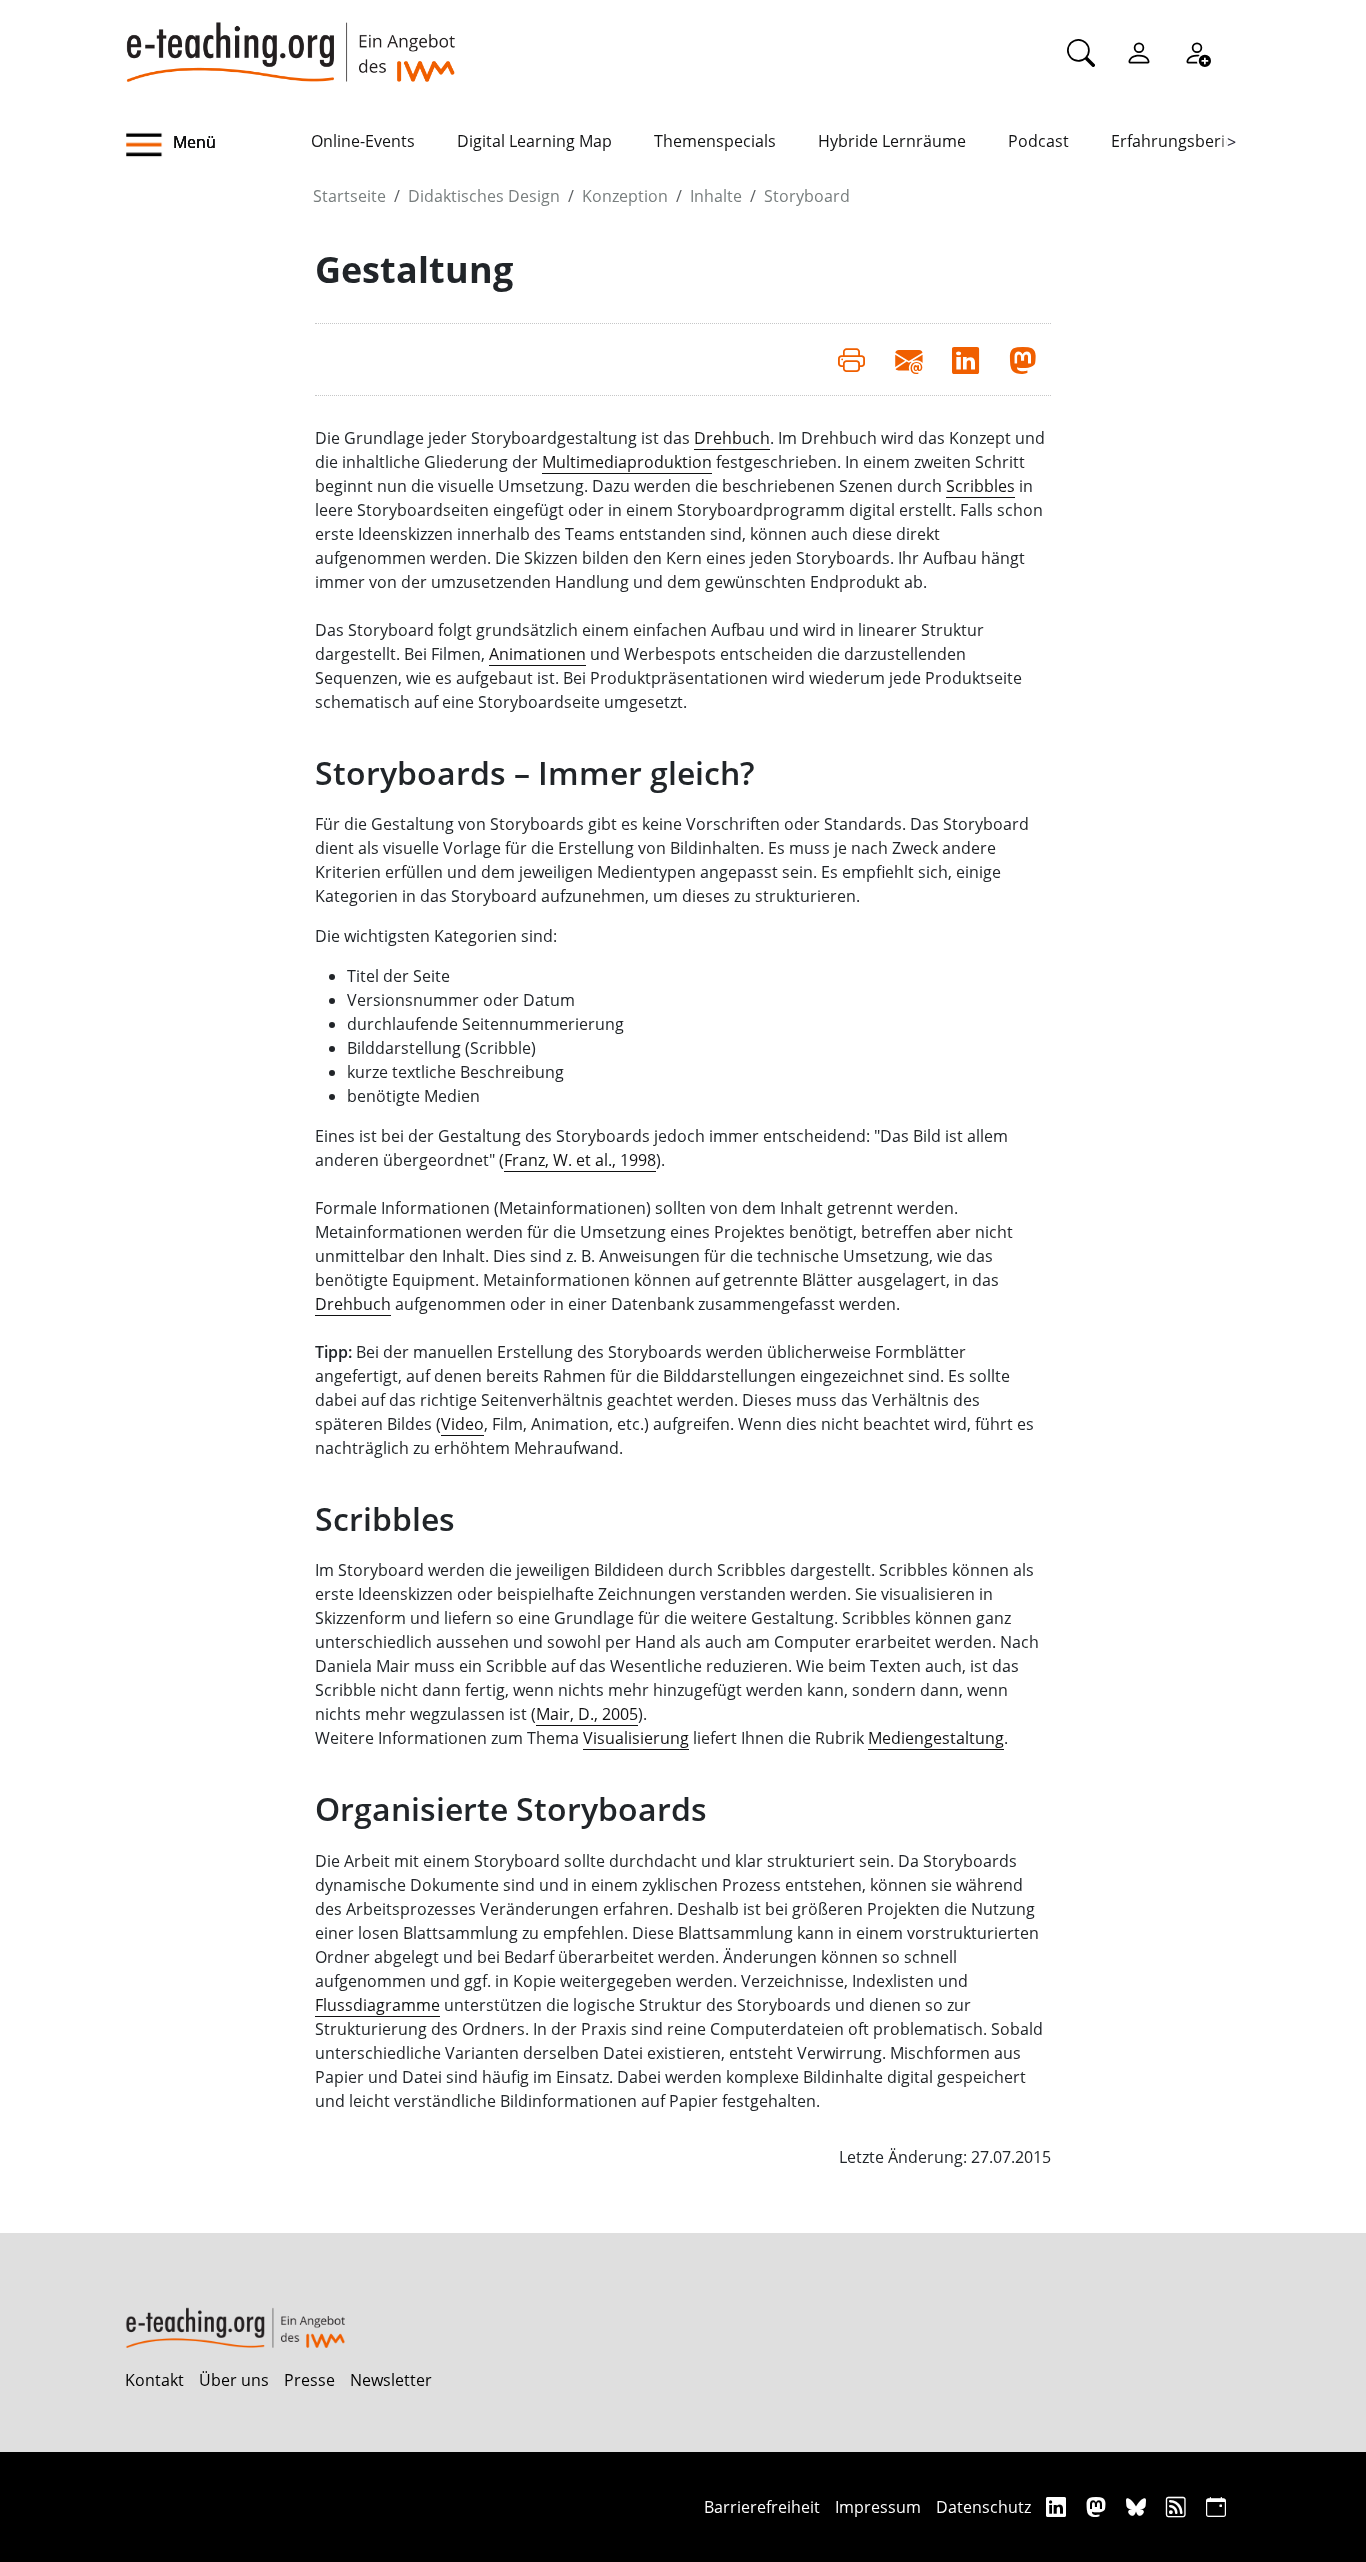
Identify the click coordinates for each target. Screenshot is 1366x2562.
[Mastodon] (1098, 2506)
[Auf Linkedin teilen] (965, 359)
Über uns (234, 2380)
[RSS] (1178, 2506)
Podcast (1038, 141)
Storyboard (807, 196)
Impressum (878, 2507)
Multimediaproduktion (627, 462)
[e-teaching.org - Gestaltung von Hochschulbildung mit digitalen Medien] (290, 41)
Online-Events (363, 141)
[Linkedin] (1058, 2506)
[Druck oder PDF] (851, 359)
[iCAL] (1216, 2506)
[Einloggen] (1139, 52)
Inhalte (716, 196)
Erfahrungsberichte (1184, 141)
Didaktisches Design (484, 196)
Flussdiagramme (377, 2005)
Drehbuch (732, 438)
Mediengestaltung (936, 1738)
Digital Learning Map (534, 141)
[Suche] (1081, 52)
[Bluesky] (1138, 2506)
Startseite (349, 196)
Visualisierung (636, 1738)
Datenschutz (983, 2507)
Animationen (537, 654)
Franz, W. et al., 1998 (580, 1160)
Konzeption (625, 196)
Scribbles (980, 486)
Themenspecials (715, 141)
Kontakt (154, 2380)
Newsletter (391, 2380)
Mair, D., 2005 (587, 1714)
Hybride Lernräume (892, 141)
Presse (309, 2380)
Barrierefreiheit (762, 2507)
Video (462, 1424)
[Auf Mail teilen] (908, 359)
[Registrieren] (1197, 52)
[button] (218, 145)
